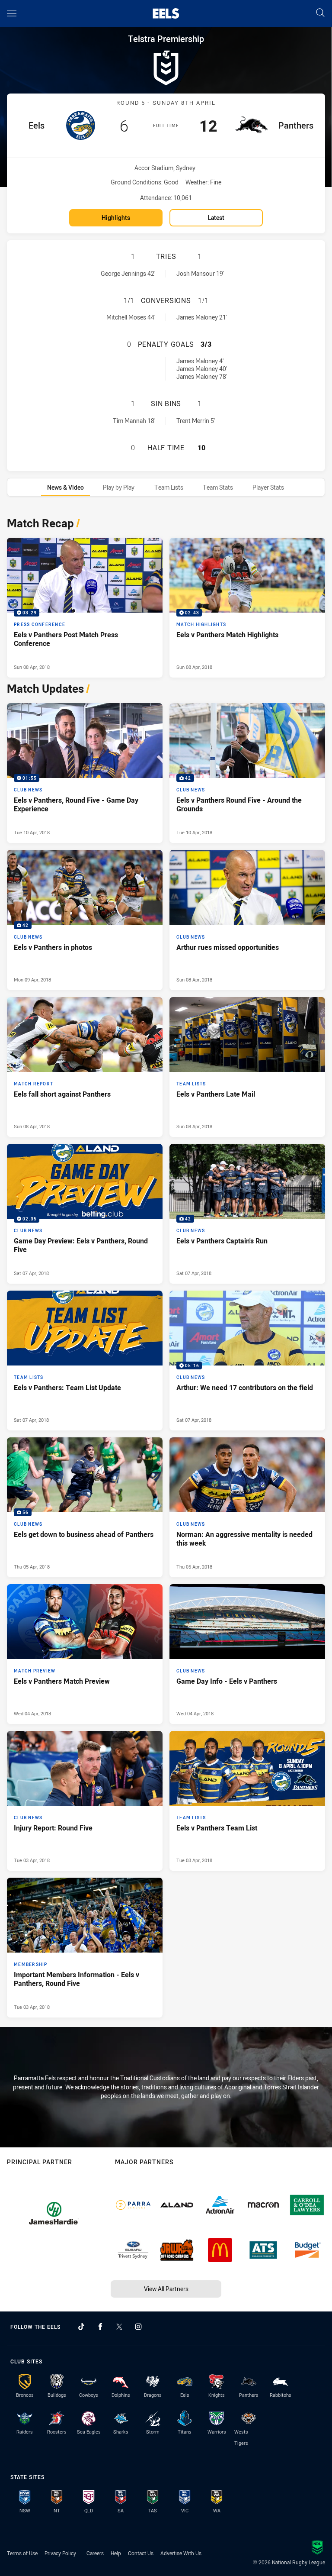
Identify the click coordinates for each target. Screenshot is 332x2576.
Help (116, 2553)
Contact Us (141, 2553)
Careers (95, 2553)
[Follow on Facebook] (100, 2327)
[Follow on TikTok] (81, 2327)
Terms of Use (22, 2553)
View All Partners (166, 2289)
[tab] (65, 487)
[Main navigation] (12, 13)
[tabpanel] (166, 1265)
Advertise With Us (181, 2553)
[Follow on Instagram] (138, 2327)
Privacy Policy (60, 2553)
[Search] (320, 13)
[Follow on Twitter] (119, 2327)
